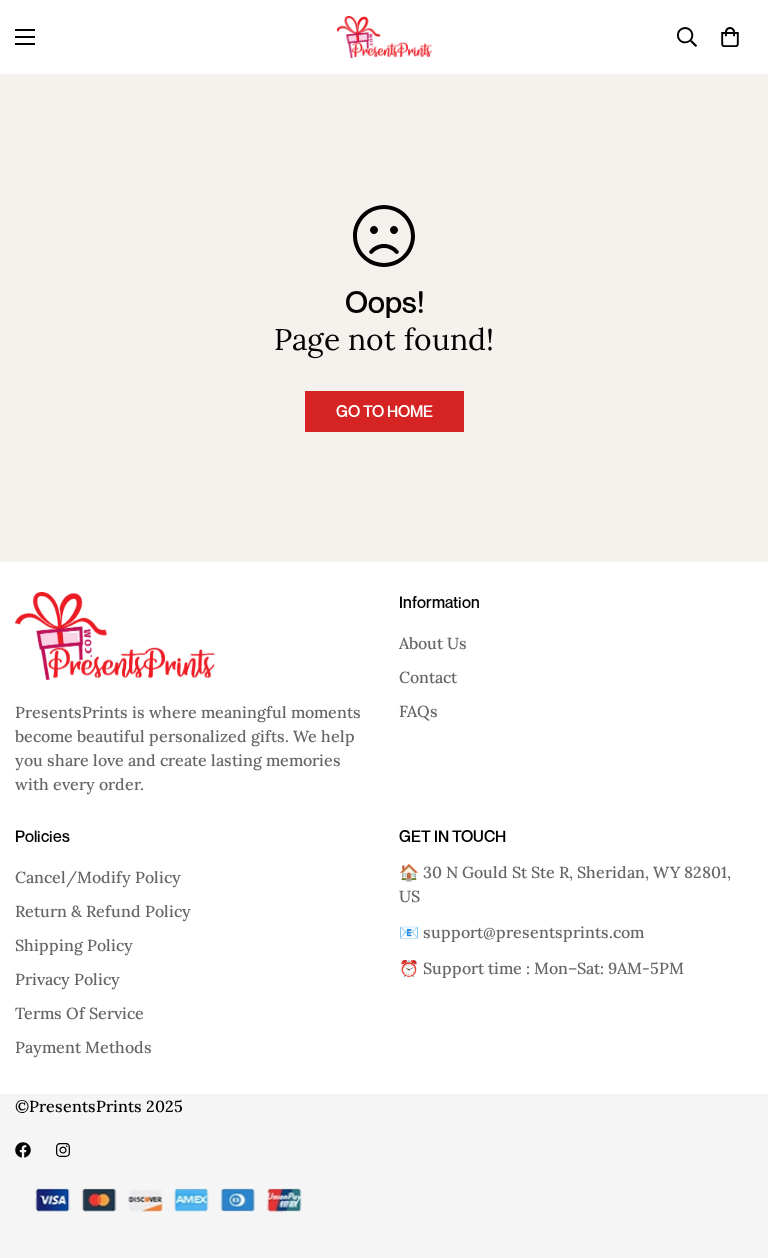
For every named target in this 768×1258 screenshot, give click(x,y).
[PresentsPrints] (384, 37)
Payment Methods (83, 1047)
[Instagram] (63, 1150)
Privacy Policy (67, 979)
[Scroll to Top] (729, 1149)
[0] (730, 37)
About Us (433, 643)
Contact (428, 677)
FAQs (418, 711)
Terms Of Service (79, 1013)
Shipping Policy (74, 945)
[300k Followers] (23, 1150)
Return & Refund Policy (103, 911)
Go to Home (384, 411)
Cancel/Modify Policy (98, 877)
